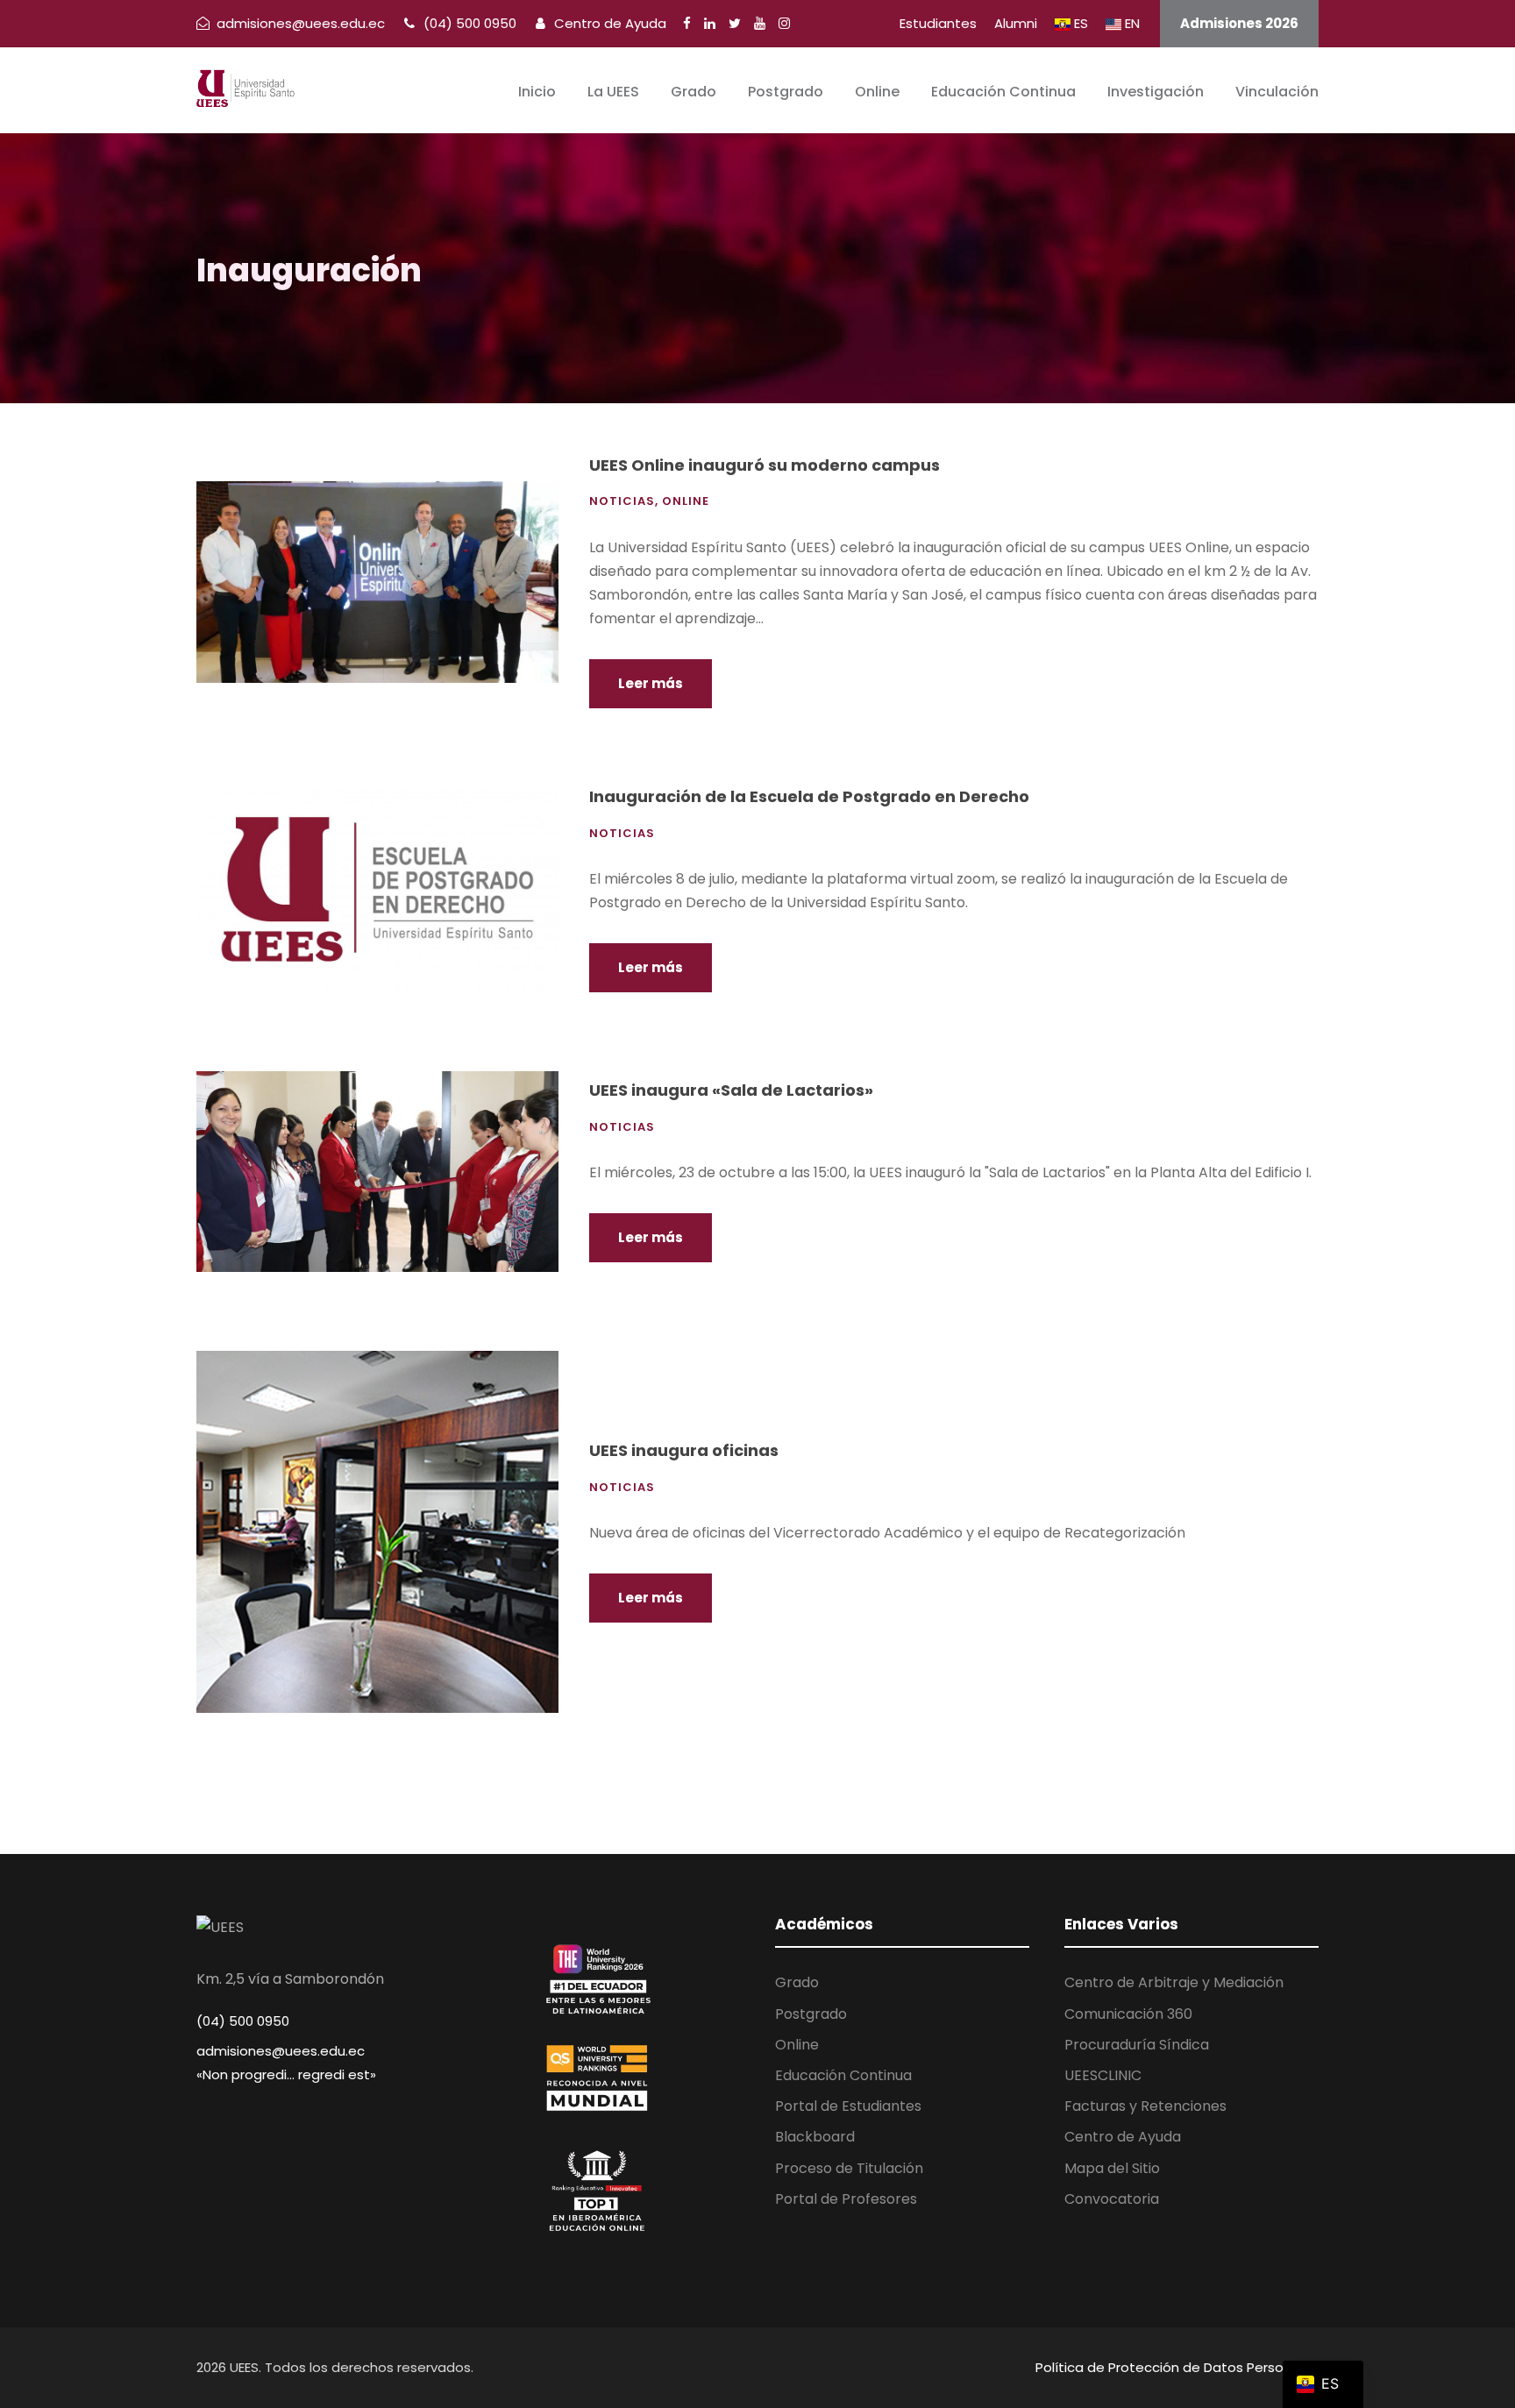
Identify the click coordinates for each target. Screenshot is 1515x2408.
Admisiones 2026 (1239, 23)
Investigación (1156, 92)
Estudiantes (938, 23)
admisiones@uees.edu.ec (281, 2051)
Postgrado (786, 92)
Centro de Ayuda (608, 23)
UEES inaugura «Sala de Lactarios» (731, 1090)
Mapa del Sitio (1112, 2168)
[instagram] (784, 23)
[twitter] (735, 23)
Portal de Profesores (846, 2199)
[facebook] (687, 23)
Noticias (622, 501)
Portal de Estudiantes (848, 2106)
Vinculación (1277, 92)
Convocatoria (1112, 2199)
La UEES (613, 92)
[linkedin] (710, 23)
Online (877, 92)
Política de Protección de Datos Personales (1177, 2367)
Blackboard (815, 2137)
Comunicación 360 (1128, 2014)
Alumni (1016, 23)
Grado (693, 92)
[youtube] (760, 23)
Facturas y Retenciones (1145, 2106)
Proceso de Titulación (849, 2168)
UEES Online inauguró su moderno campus (765, 465)
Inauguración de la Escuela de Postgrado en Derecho (809, 796)
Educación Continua (1003, 92)
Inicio (537, 92)
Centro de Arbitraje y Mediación (1174, 1982)
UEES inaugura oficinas (684, 1450)
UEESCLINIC (1103, 2075)
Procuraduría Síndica (1137, 2045)
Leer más (651, 683)
